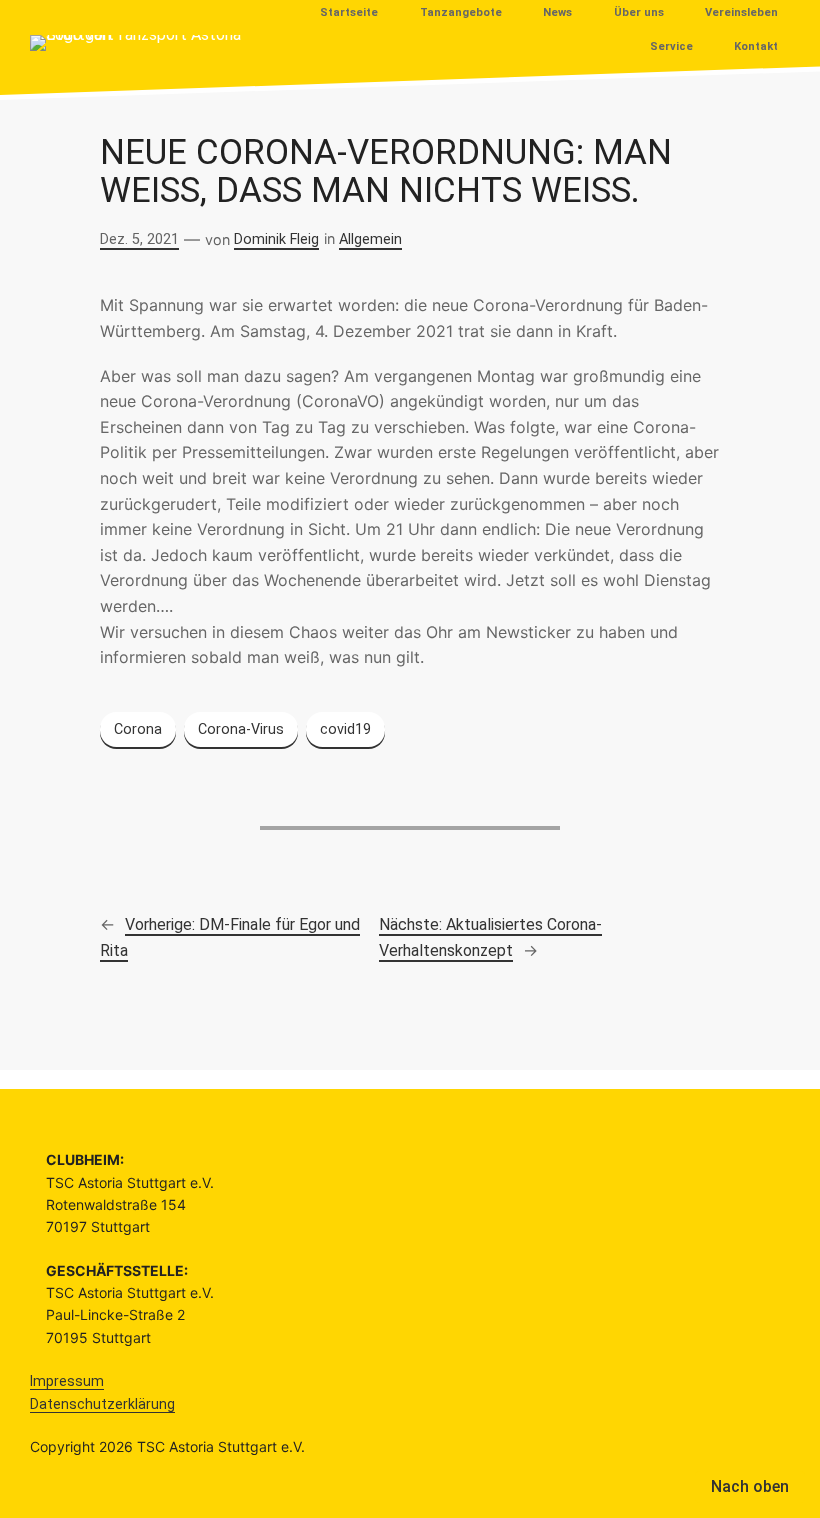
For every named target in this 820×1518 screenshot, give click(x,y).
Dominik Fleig (276, 239)
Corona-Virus (241, 729)
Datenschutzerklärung (102, 1404)
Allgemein (370, 239)
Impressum (67, 1381)
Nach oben (750, 1486)
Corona (138, 729)
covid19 (345, 729)
